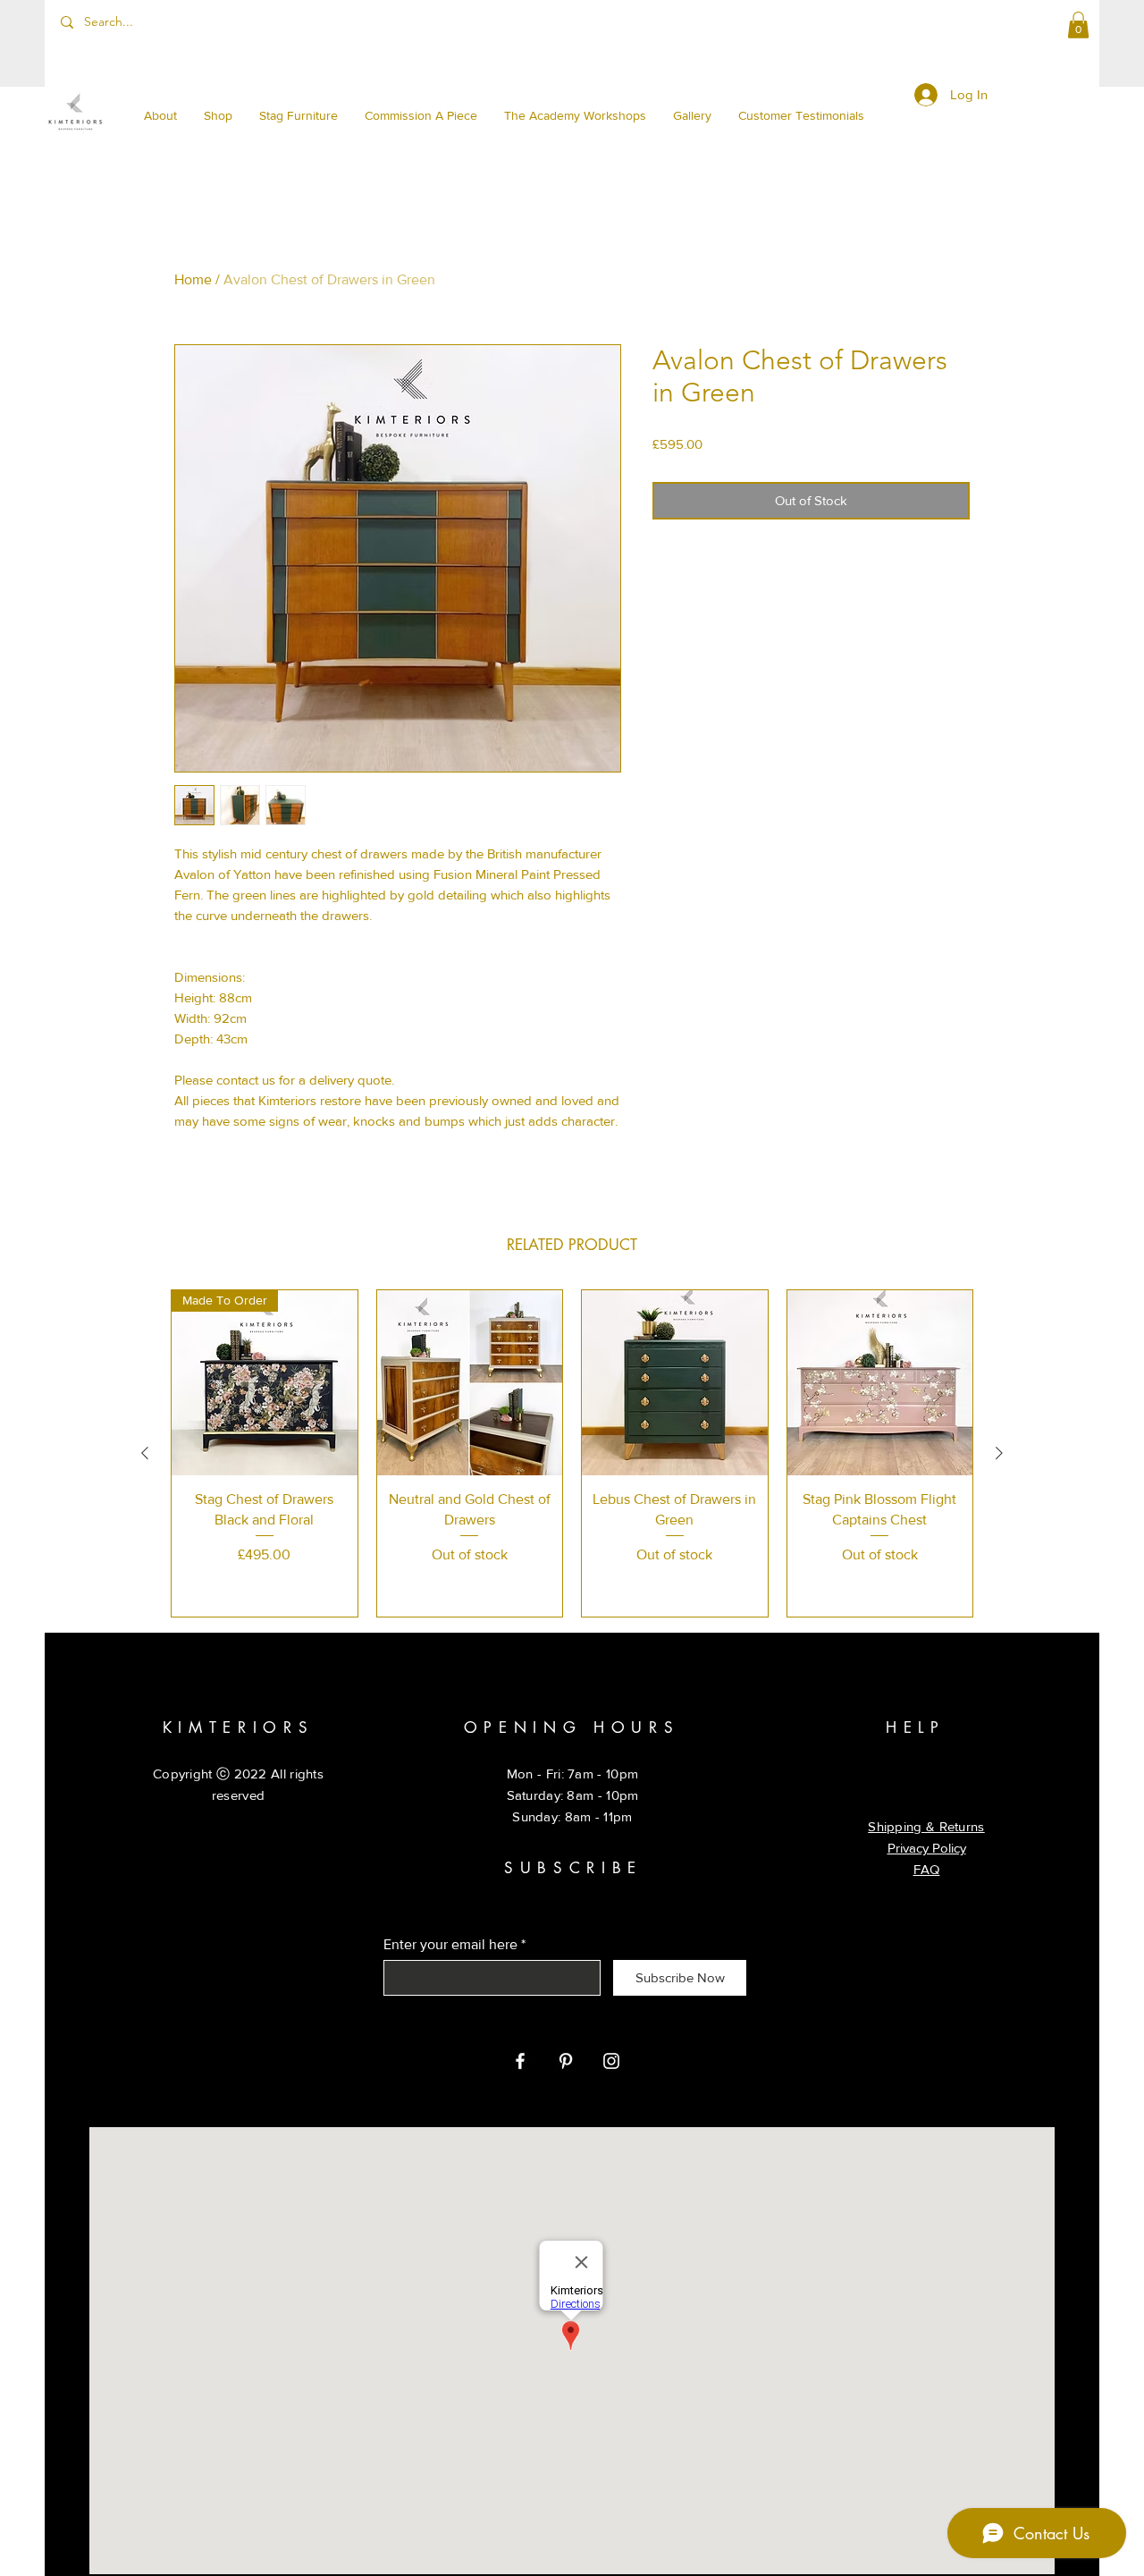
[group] (572, 1453)
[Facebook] (520, 2061)
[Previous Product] (145, 1453)
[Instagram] (611, 2061)
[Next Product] (999, 1453)
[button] (1078, 25)
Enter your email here (450, 1945)
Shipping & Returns (926, 1826)
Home (193, 279)
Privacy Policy (927, 1848)
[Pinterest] (566, 2061)
